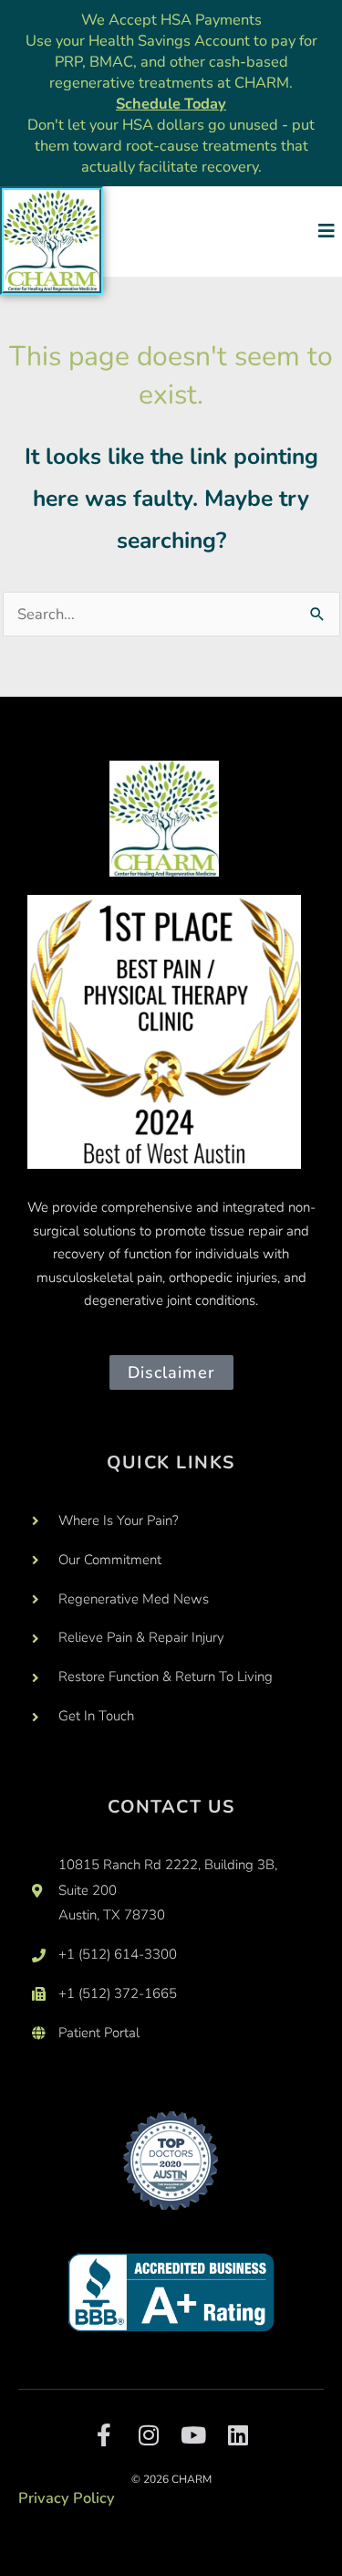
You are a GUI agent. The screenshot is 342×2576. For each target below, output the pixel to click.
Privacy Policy (67, 2498)
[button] (326, 231)
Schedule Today (171, 104)
